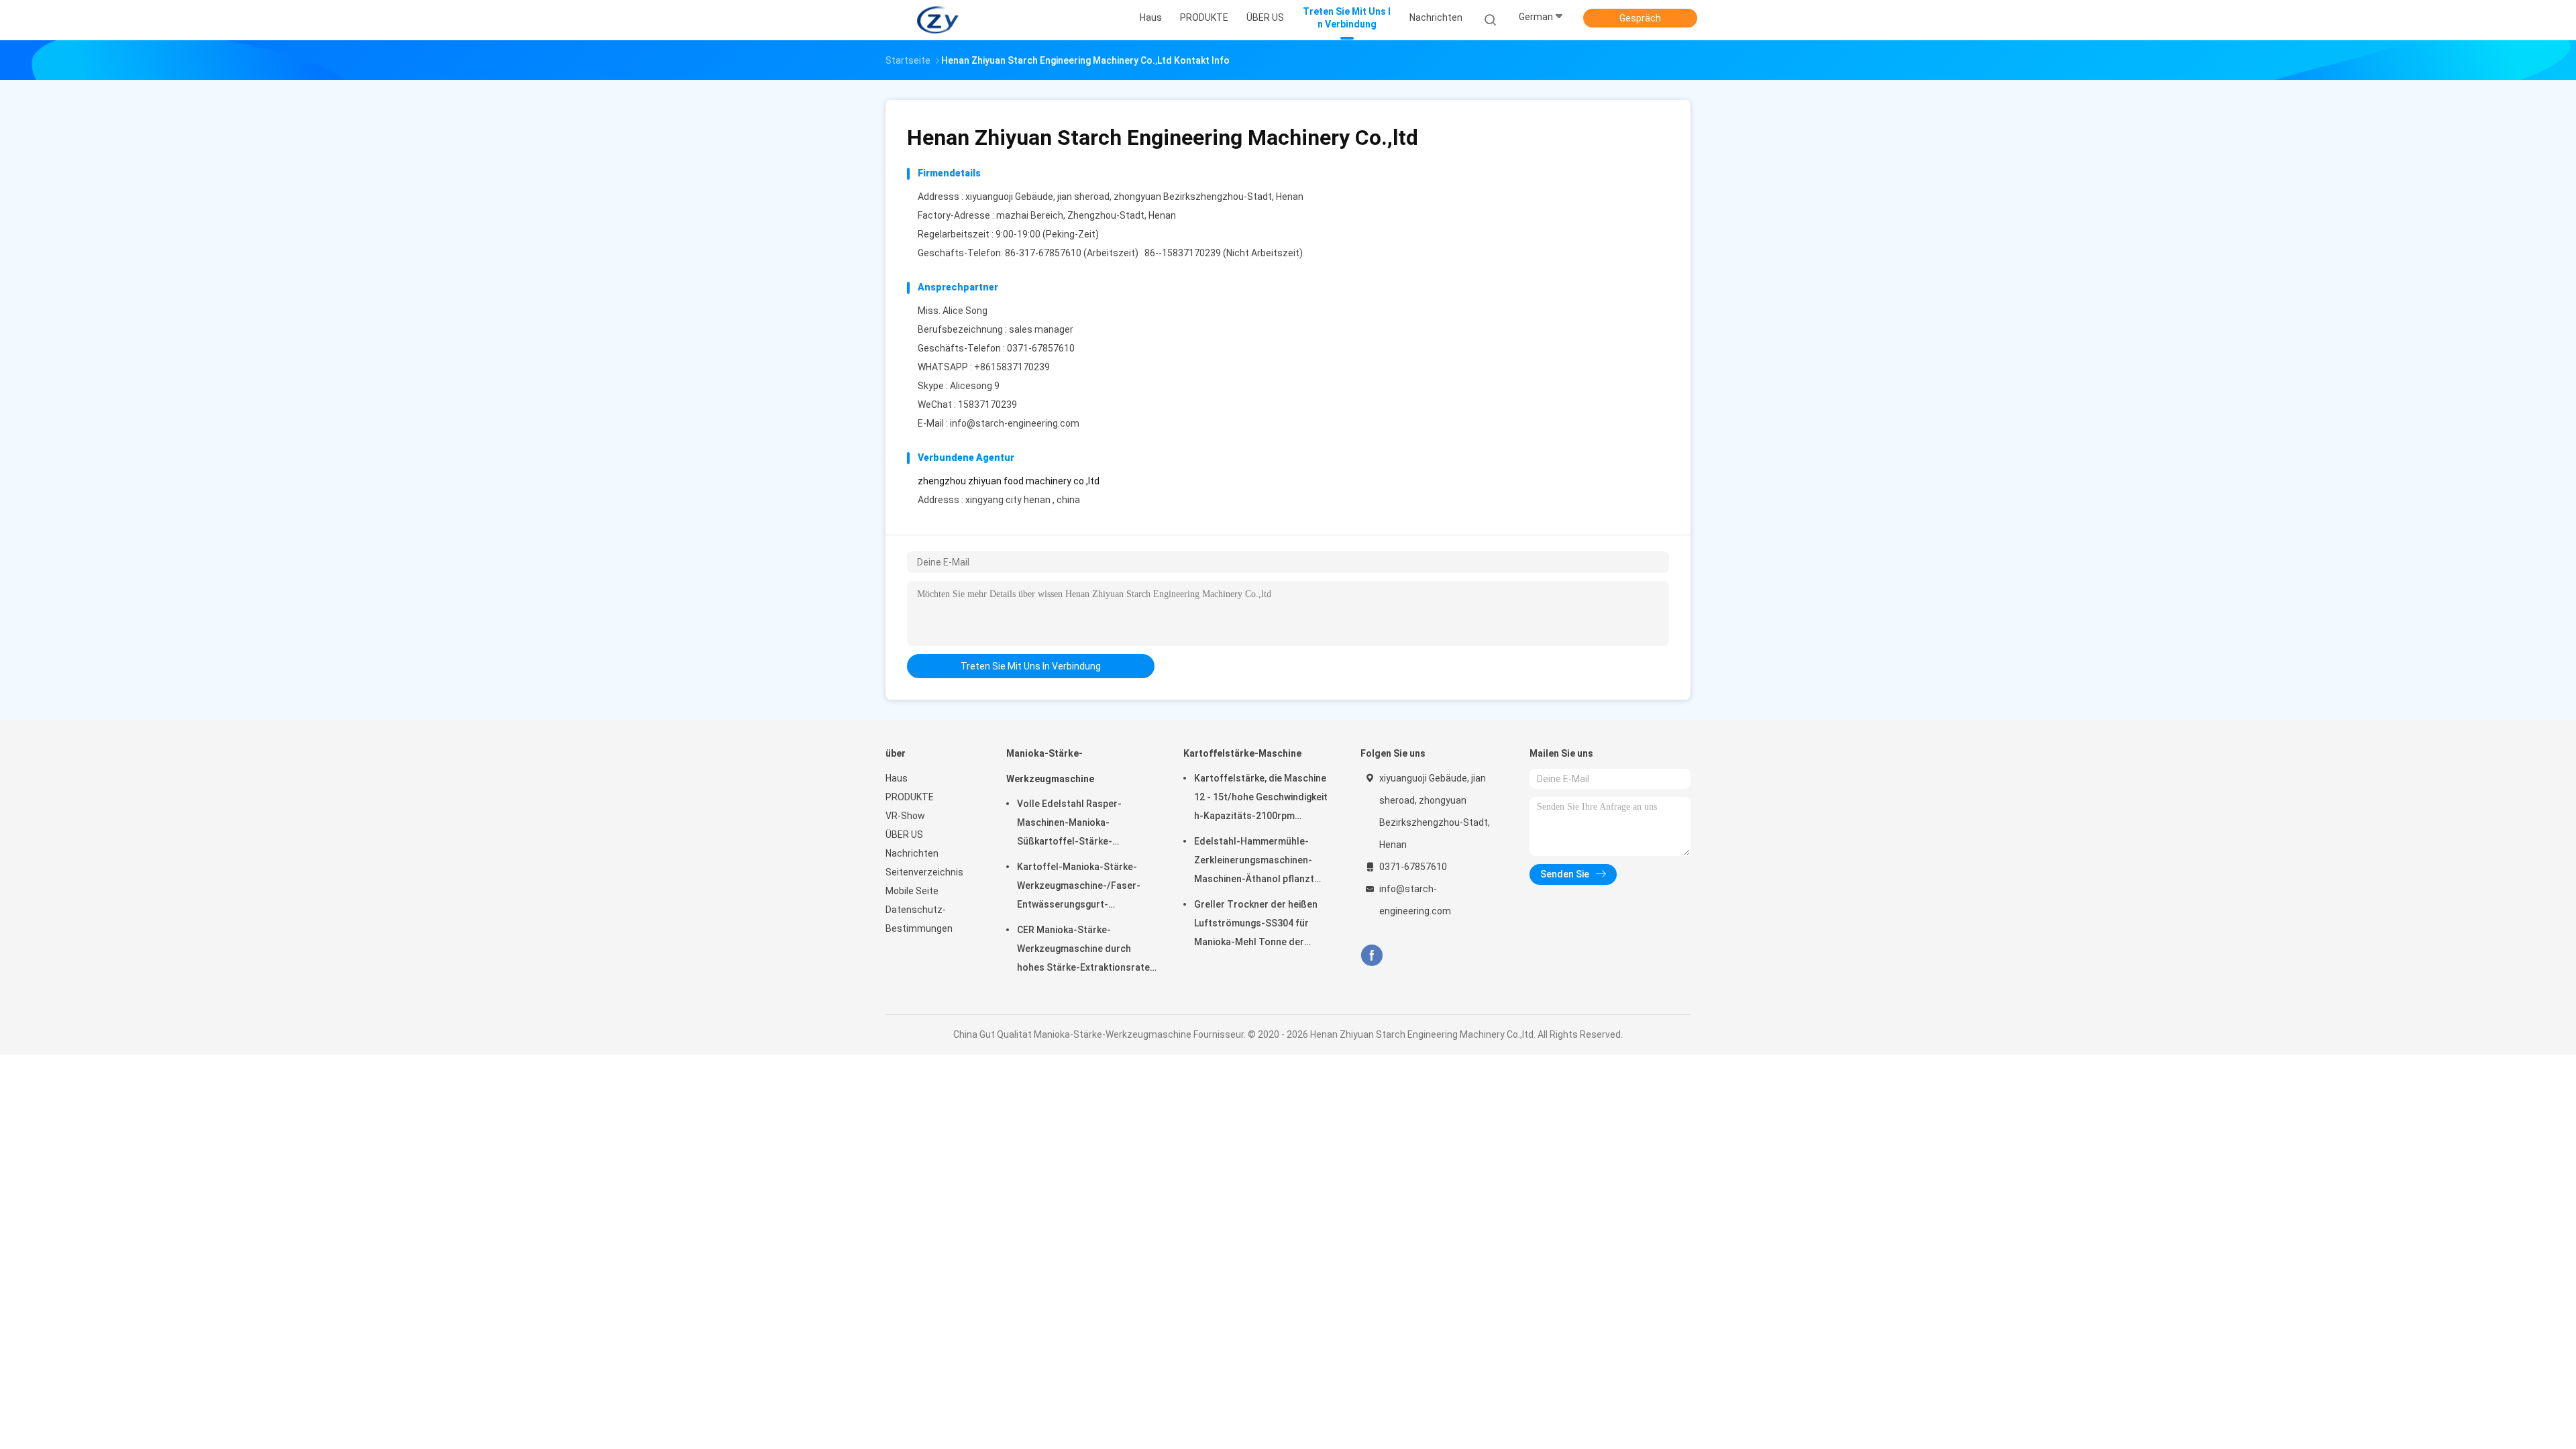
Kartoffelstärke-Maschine (1242, 753)
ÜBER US (904, 835)
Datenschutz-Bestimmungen (919, 919)
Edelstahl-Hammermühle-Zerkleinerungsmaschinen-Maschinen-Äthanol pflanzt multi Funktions (1254, 862)
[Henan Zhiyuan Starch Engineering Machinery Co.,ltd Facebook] (1372, 956)
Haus (897, 778)
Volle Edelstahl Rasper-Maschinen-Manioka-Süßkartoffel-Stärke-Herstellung (1069, 824)
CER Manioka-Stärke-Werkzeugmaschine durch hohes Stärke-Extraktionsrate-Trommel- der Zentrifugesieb (1085, 951)
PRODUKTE (910, 797)
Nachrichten (912, 853)
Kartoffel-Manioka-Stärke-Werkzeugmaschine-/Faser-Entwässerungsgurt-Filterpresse (1079, 888)
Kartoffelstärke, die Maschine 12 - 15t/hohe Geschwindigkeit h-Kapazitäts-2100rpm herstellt (1261, 799)
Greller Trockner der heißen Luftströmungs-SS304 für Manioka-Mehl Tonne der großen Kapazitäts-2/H (1256, 925)
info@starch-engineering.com (1015, 423)
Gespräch (1640, 18)
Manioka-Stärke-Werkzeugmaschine (1050, 766)
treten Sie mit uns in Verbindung (1031, 666)
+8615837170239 (1012, 367)
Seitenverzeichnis (924, 872)
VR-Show (905, 816)
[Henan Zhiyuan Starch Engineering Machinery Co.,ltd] (938, 20)
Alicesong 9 (975, 386)
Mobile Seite (912, 891)
